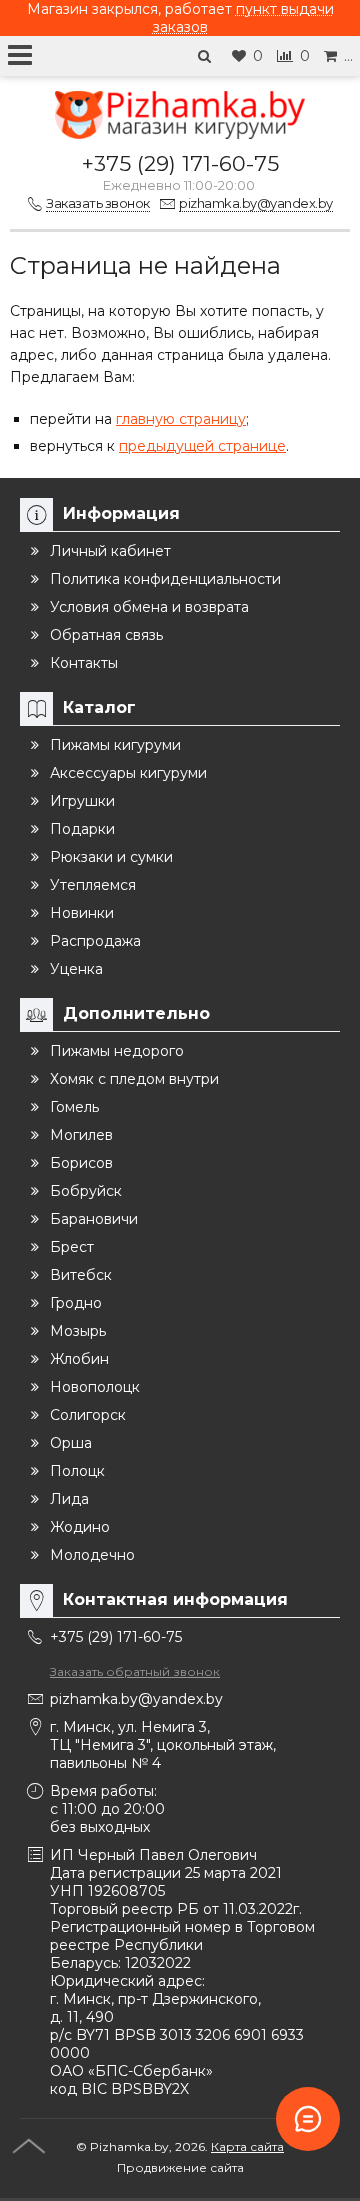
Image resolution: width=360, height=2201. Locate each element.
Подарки (82, 829)
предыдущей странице (202, 446)
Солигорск (88, 1415)
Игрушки (82, 801)
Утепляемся (93, 885)
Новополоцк (95, 1387)
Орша (71, 1443)
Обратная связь (106, 635)
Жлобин (79, 1359)
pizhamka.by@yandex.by (136, 1699)
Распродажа (95, 941)
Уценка (76, 969)
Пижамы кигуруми (115, 745)
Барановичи (94, 1219)
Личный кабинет (110, 551)
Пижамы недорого (117, 1051)
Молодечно (92, 1555)
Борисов (81, 1163)
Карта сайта (247, 2146)
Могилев (81, 1135)
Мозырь (78, 1331)
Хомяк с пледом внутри (134, 1079)
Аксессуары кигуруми (128, 773)
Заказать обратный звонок (135, 1671)
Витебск (81, 1275)
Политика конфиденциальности (165, 579)
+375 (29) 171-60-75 (180, 163)
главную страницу (181, 419)
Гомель (74, 1107)
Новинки (82, 913)
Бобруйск (86, 1191)
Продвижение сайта (180, 2167)
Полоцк (77, 1471)
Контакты (84, 663)
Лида (69, 1499)
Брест (72, 1247)
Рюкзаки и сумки (111, 857)
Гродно (76, 1303)
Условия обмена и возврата (149, 607)
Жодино (80, 1527)
